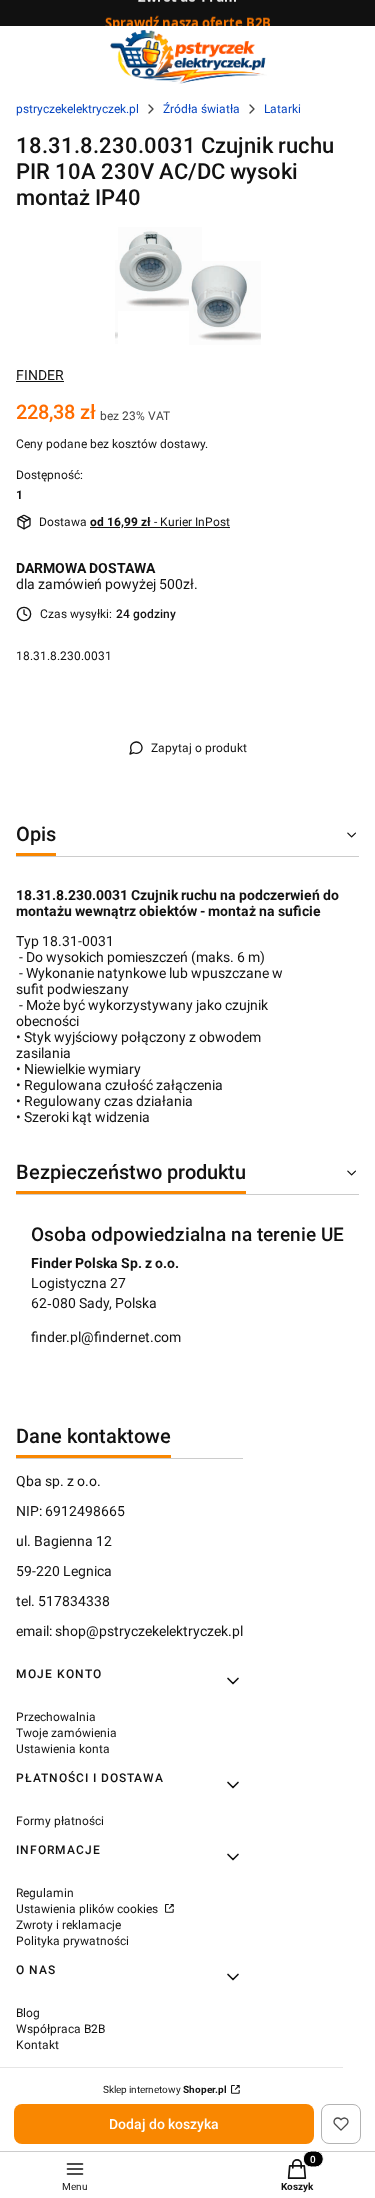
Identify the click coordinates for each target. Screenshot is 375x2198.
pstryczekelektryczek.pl (77, 109)
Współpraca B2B (60, 2029)
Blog (28, 2013)
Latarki (282, 109)
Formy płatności (60, 1821)
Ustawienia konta (63, 1749)
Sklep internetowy (165, 2089)
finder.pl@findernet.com (106, 1337)
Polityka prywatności (72, 1941)
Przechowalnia (56, 1717)
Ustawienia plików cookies (88, 1909)
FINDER (40, 375)
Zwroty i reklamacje (68, 1925)
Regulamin (45, 1893)
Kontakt (37, 2045)
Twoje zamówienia (66, 1733)
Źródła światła (201, 109)
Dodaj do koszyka (164, 2124)
